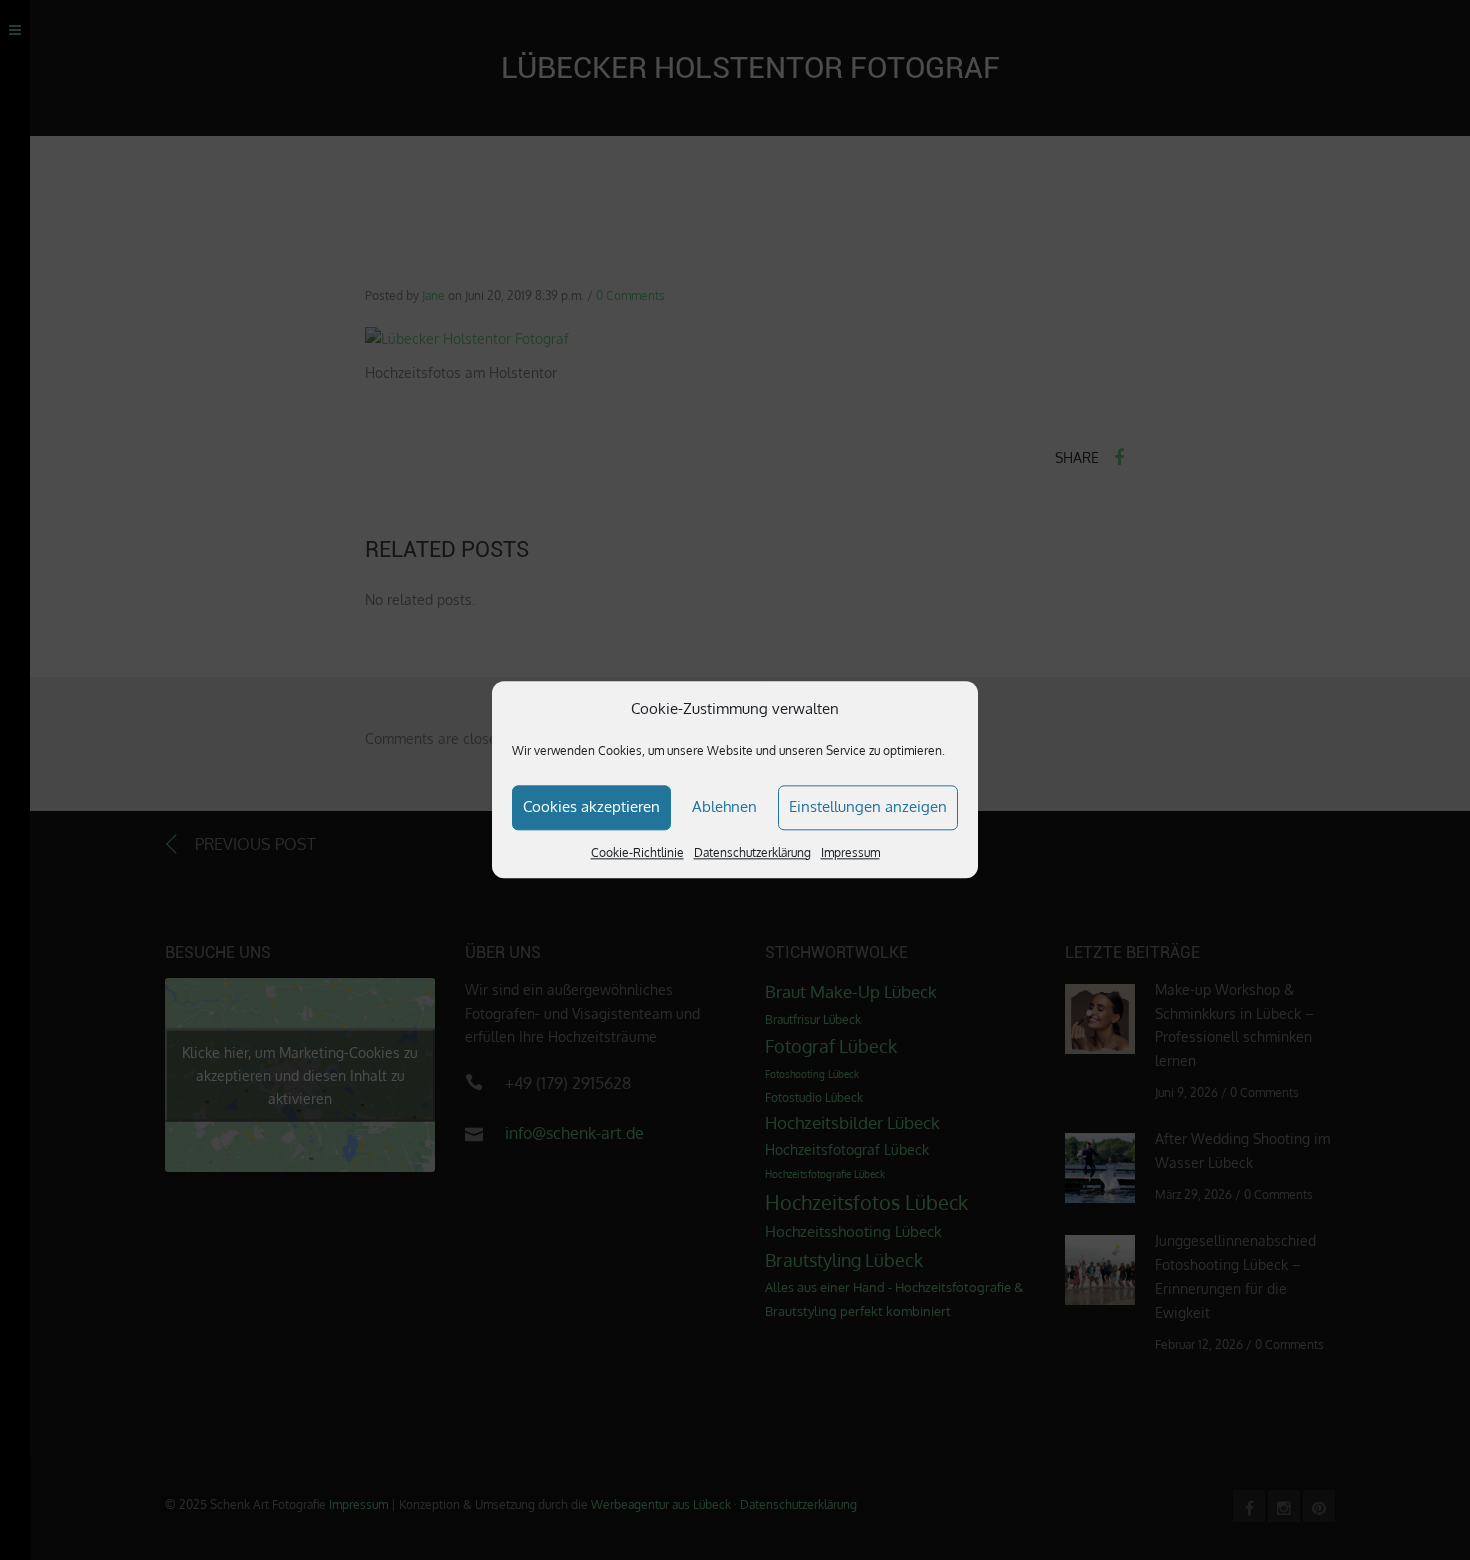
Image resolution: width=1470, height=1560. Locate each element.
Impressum (850, 852)
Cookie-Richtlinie (637, 852)
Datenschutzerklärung (752, 852)
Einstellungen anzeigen (868, 806)
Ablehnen (724, 806)
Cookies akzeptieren (591, 806)
